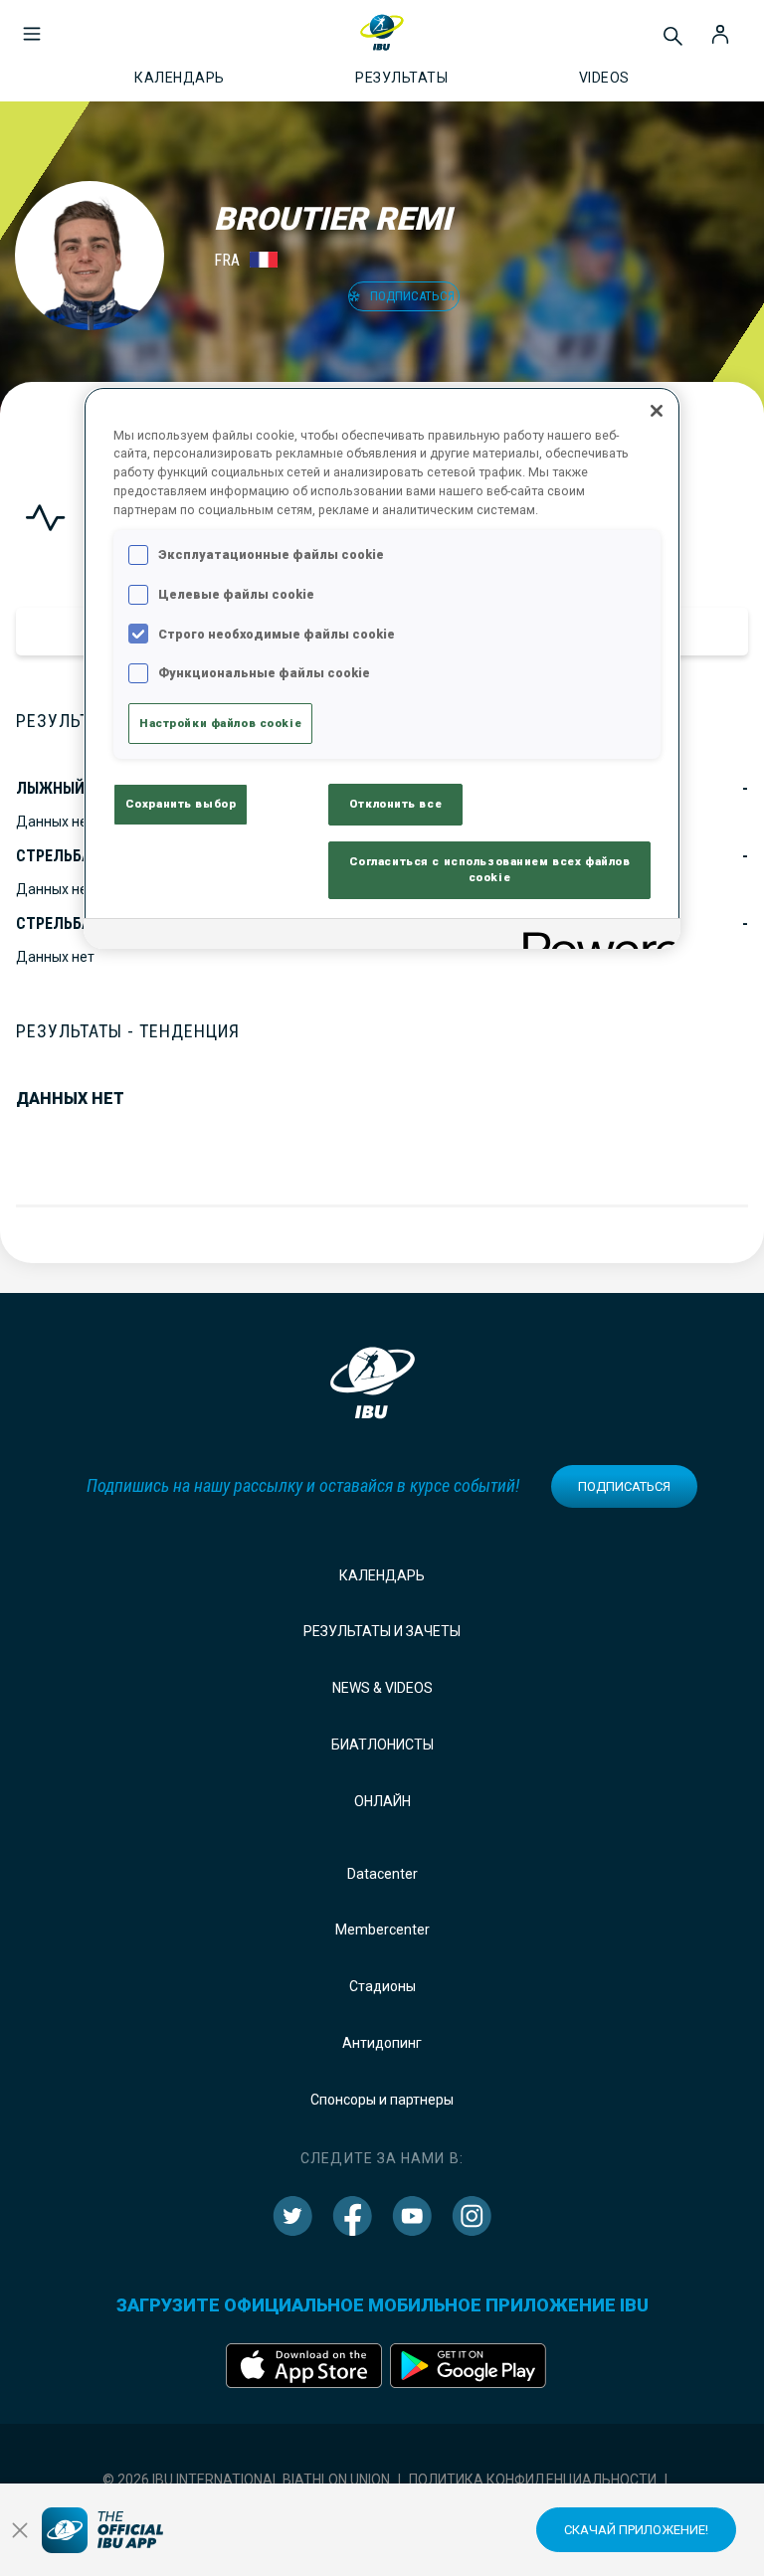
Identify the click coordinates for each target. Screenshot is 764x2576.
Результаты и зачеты (382, 1631)
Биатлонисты (382, 1745)
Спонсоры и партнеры (382, 2100)
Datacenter (382, 1874)
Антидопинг (382, 2043)
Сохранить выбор (181, 804)
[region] (382, 668)
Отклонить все (395, 804)
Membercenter (382, 1930)
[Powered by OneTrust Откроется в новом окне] (595, 936)
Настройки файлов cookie (220, 723)
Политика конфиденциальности (533, 2480)
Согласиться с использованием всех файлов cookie (490, 869)
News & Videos (382, 1688)
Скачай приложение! (636, 2530)
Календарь (382, 1575)
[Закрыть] (657, 411)
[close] (20, 2530)
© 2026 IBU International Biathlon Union (246, 2480)
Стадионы (382, 1986)
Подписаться (624, 1486)
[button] (32, 24)
